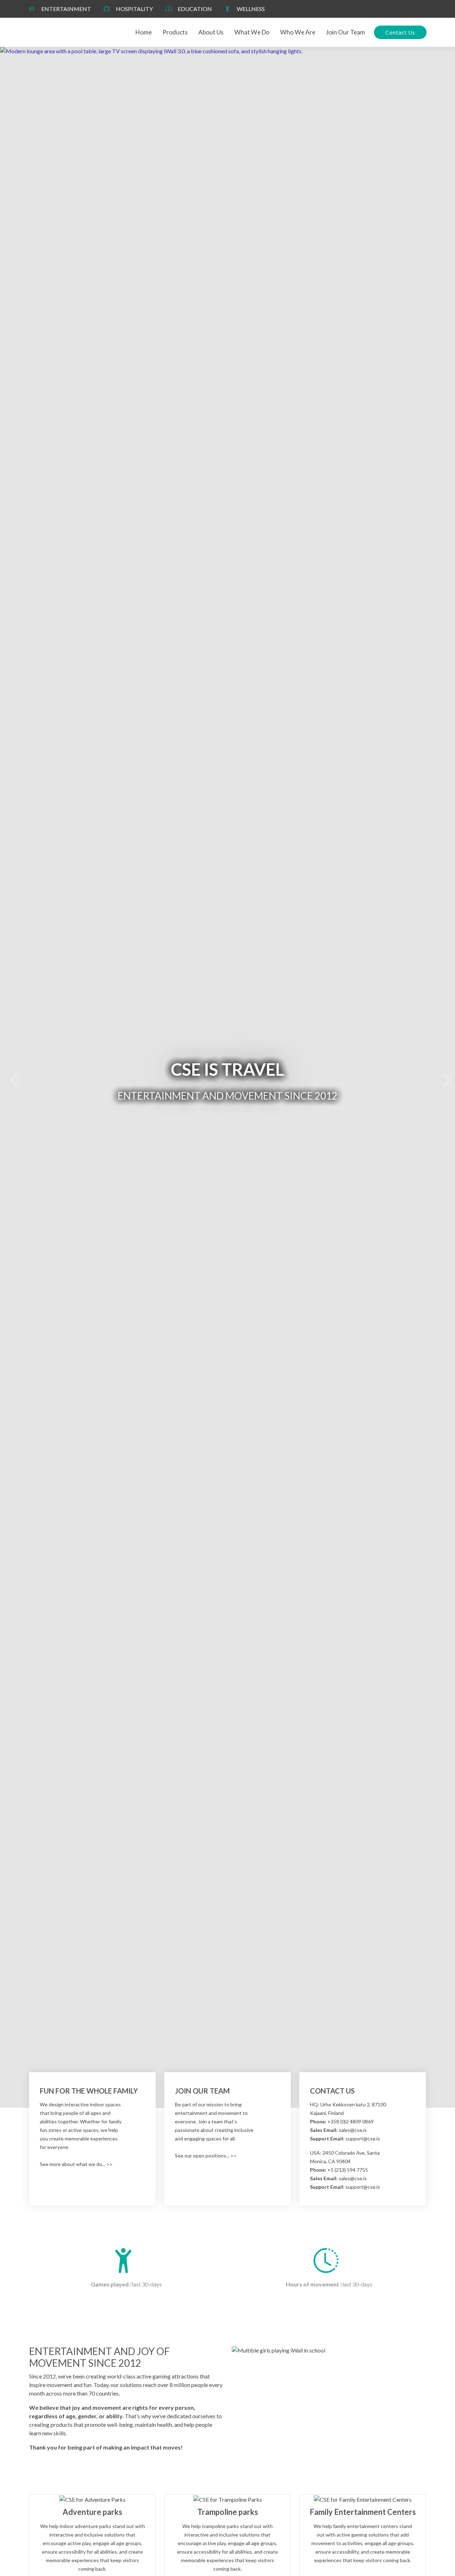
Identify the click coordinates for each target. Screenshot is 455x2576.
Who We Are (298, 32)
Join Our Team (346, 32)
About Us (211, 32)
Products (175, 32)
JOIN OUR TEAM (202, 2091)
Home (144, 32)
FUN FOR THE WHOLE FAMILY (89, 2091)
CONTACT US (332, 2091)
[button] (11, 1077)
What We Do (252, 32)
